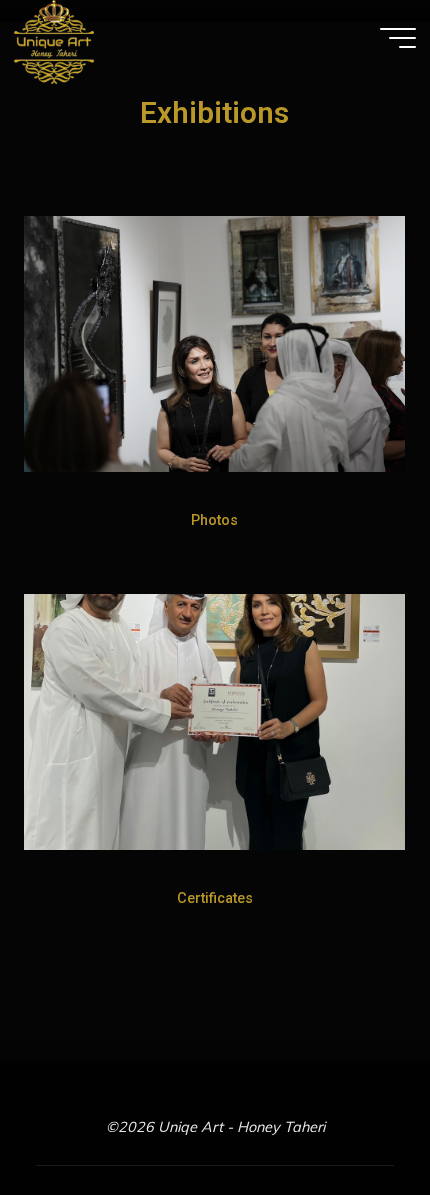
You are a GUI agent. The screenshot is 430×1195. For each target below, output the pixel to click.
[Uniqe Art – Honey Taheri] (54, 41)
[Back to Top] (352, 1117)
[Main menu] (398, 38)
